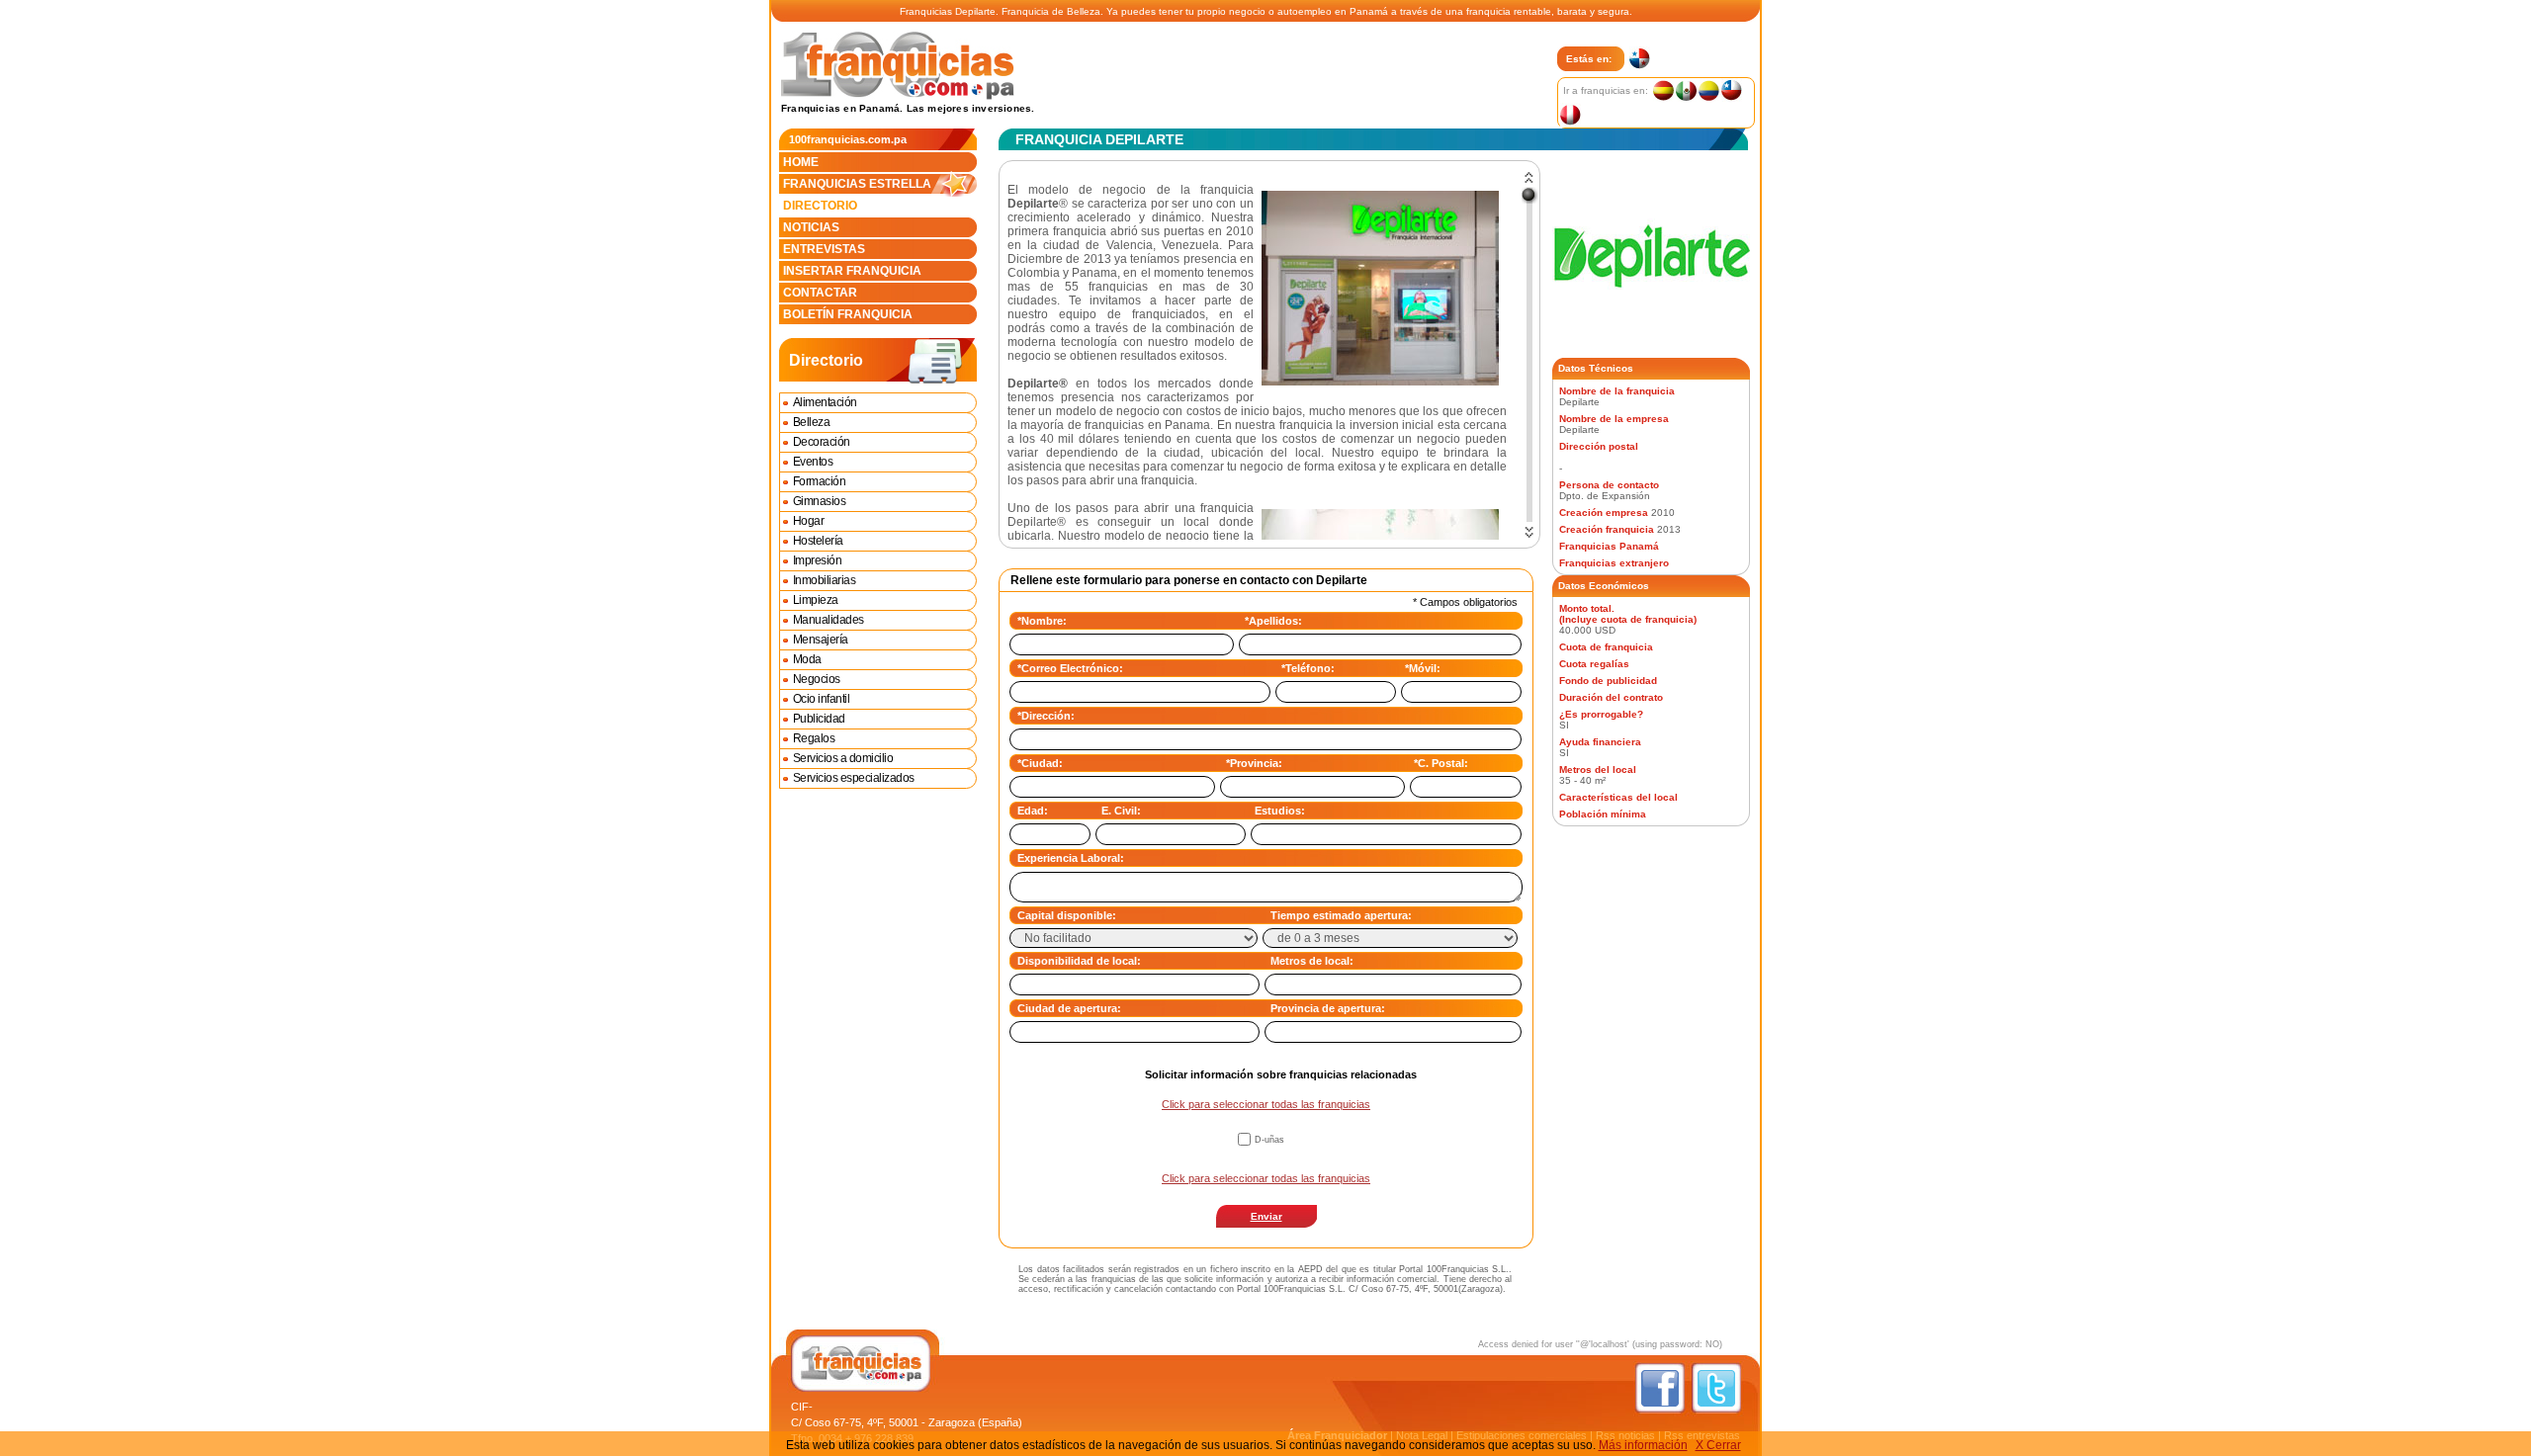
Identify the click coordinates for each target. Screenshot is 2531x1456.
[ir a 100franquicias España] (1662, 90)
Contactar (820, 293)
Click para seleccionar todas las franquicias (1266, 1104)
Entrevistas (824, 249)
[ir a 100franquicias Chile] (1731, 90)
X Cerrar (1718, 1445)
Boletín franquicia (848, 314)
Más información (1643, 1445)
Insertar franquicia (852, 271)
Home (801, 162)
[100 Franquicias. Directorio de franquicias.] (898, 96)
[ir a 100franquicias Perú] (1570, 115)
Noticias (811, 227)
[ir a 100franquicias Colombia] (1708, 90)
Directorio (820, 206)
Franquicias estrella (857, 184)
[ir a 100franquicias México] (1685, 90)
